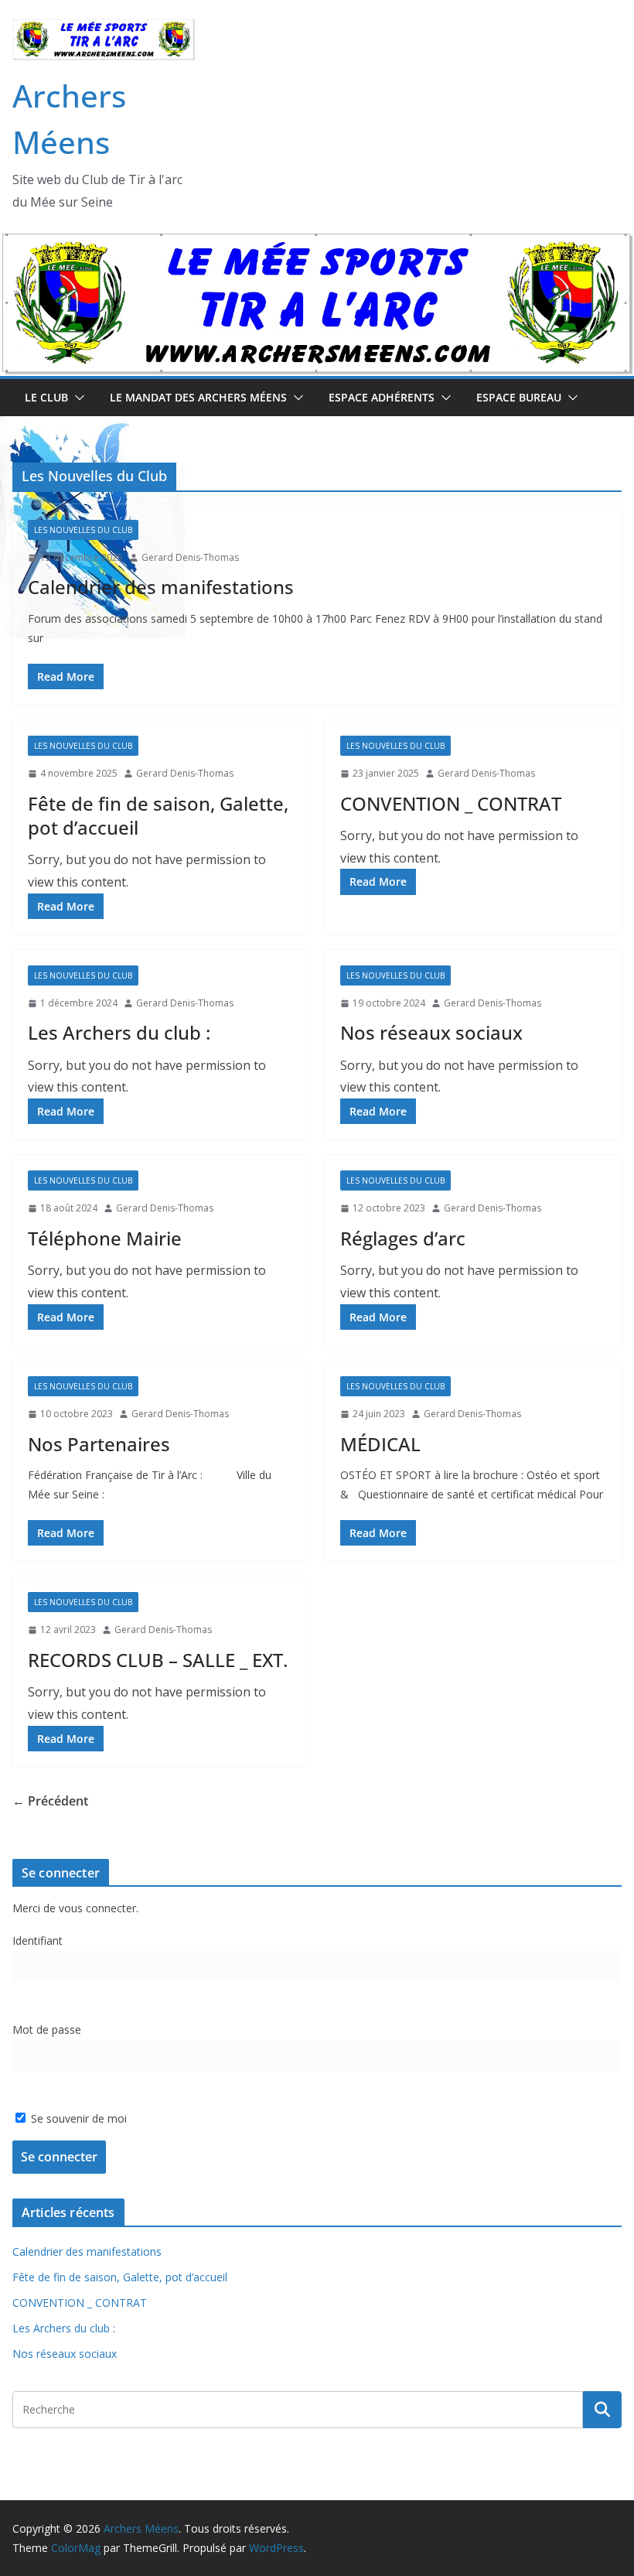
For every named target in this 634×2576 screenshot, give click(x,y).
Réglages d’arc (403, 1238)
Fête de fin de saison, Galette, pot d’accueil (158, 815)
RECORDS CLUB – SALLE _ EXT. (158, 1660)
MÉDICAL (380, 1444)
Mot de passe (47, 2029)
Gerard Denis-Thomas (190, 557)
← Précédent (50, 1801)
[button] (77, 398)
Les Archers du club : (119, 1032)
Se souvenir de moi (77, 2118)
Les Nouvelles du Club (83, 530)
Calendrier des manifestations (161, 587)
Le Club (46, 397)
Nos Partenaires (99, 1444)
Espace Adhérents (382, 397)
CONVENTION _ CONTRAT (451, 803)
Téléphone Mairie (105, 1238)
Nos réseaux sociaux (431, 1032)
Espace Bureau (519, 397)
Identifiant (37, 1941)
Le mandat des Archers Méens (198, 397)
